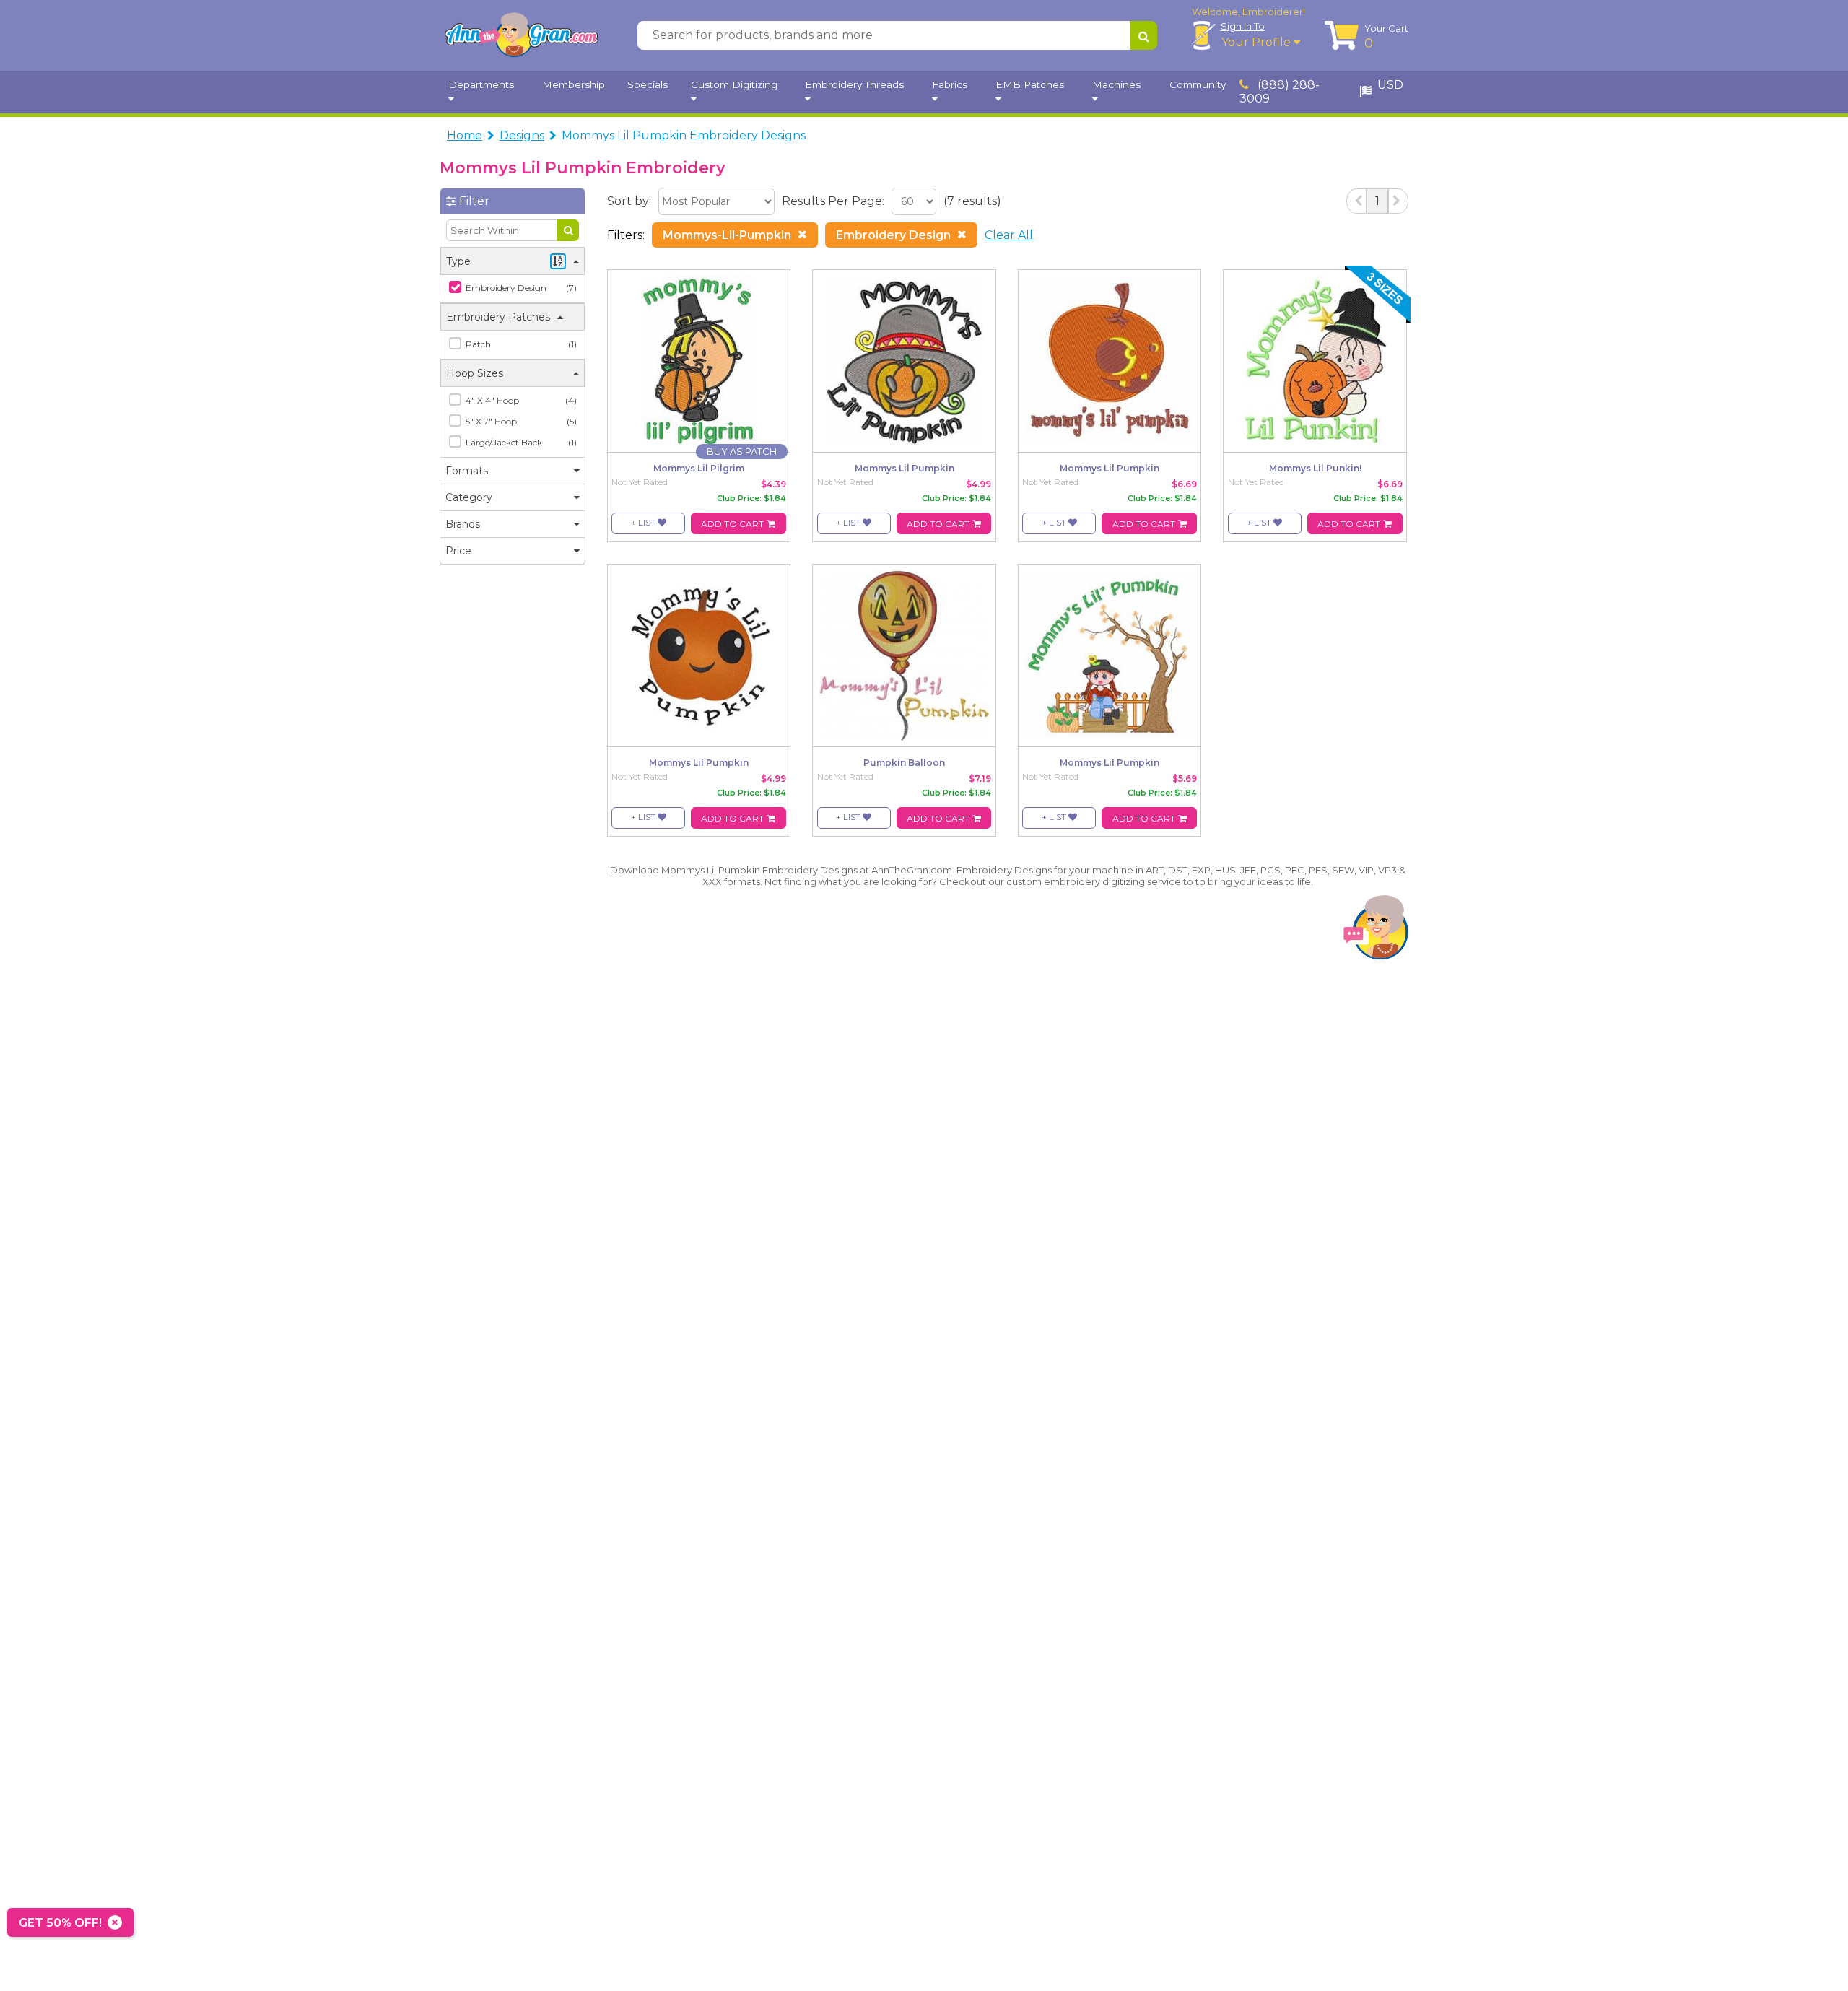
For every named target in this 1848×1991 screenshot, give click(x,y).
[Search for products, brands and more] (1143, 35)
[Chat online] (1376, 931)
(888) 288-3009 (1280, 92)
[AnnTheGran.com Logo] (521, 35)
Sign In (1243, 26)
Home (465, 135)
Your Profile (1258, 42)
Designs (522, 135)
